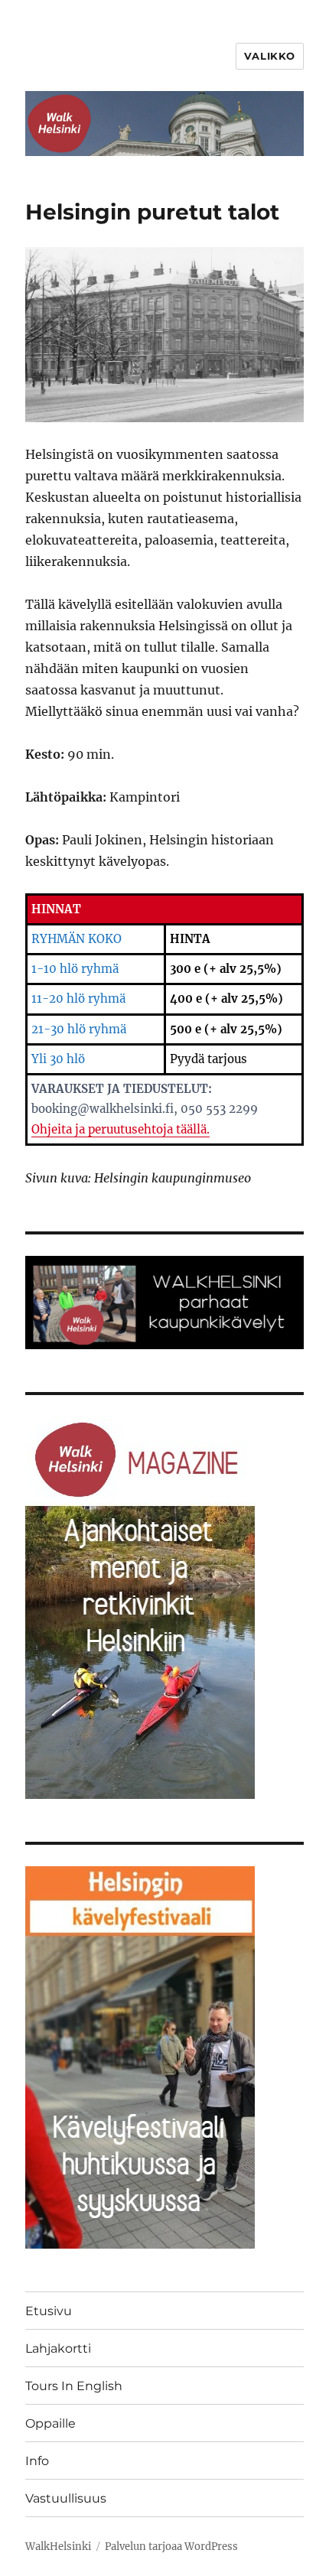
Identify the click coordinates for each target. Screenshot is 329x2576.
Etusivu (49, 2311)
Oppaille (50, 2423)
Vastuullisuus (66, 2498)
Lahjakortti (58, 2348)
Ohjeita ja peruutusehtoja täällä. (121, 1129)
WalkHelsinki (58, 2547)
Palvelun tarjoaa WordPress (171, 2547)
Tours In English (74, 2386)
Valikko (270, 56)
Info (37, 2461)
